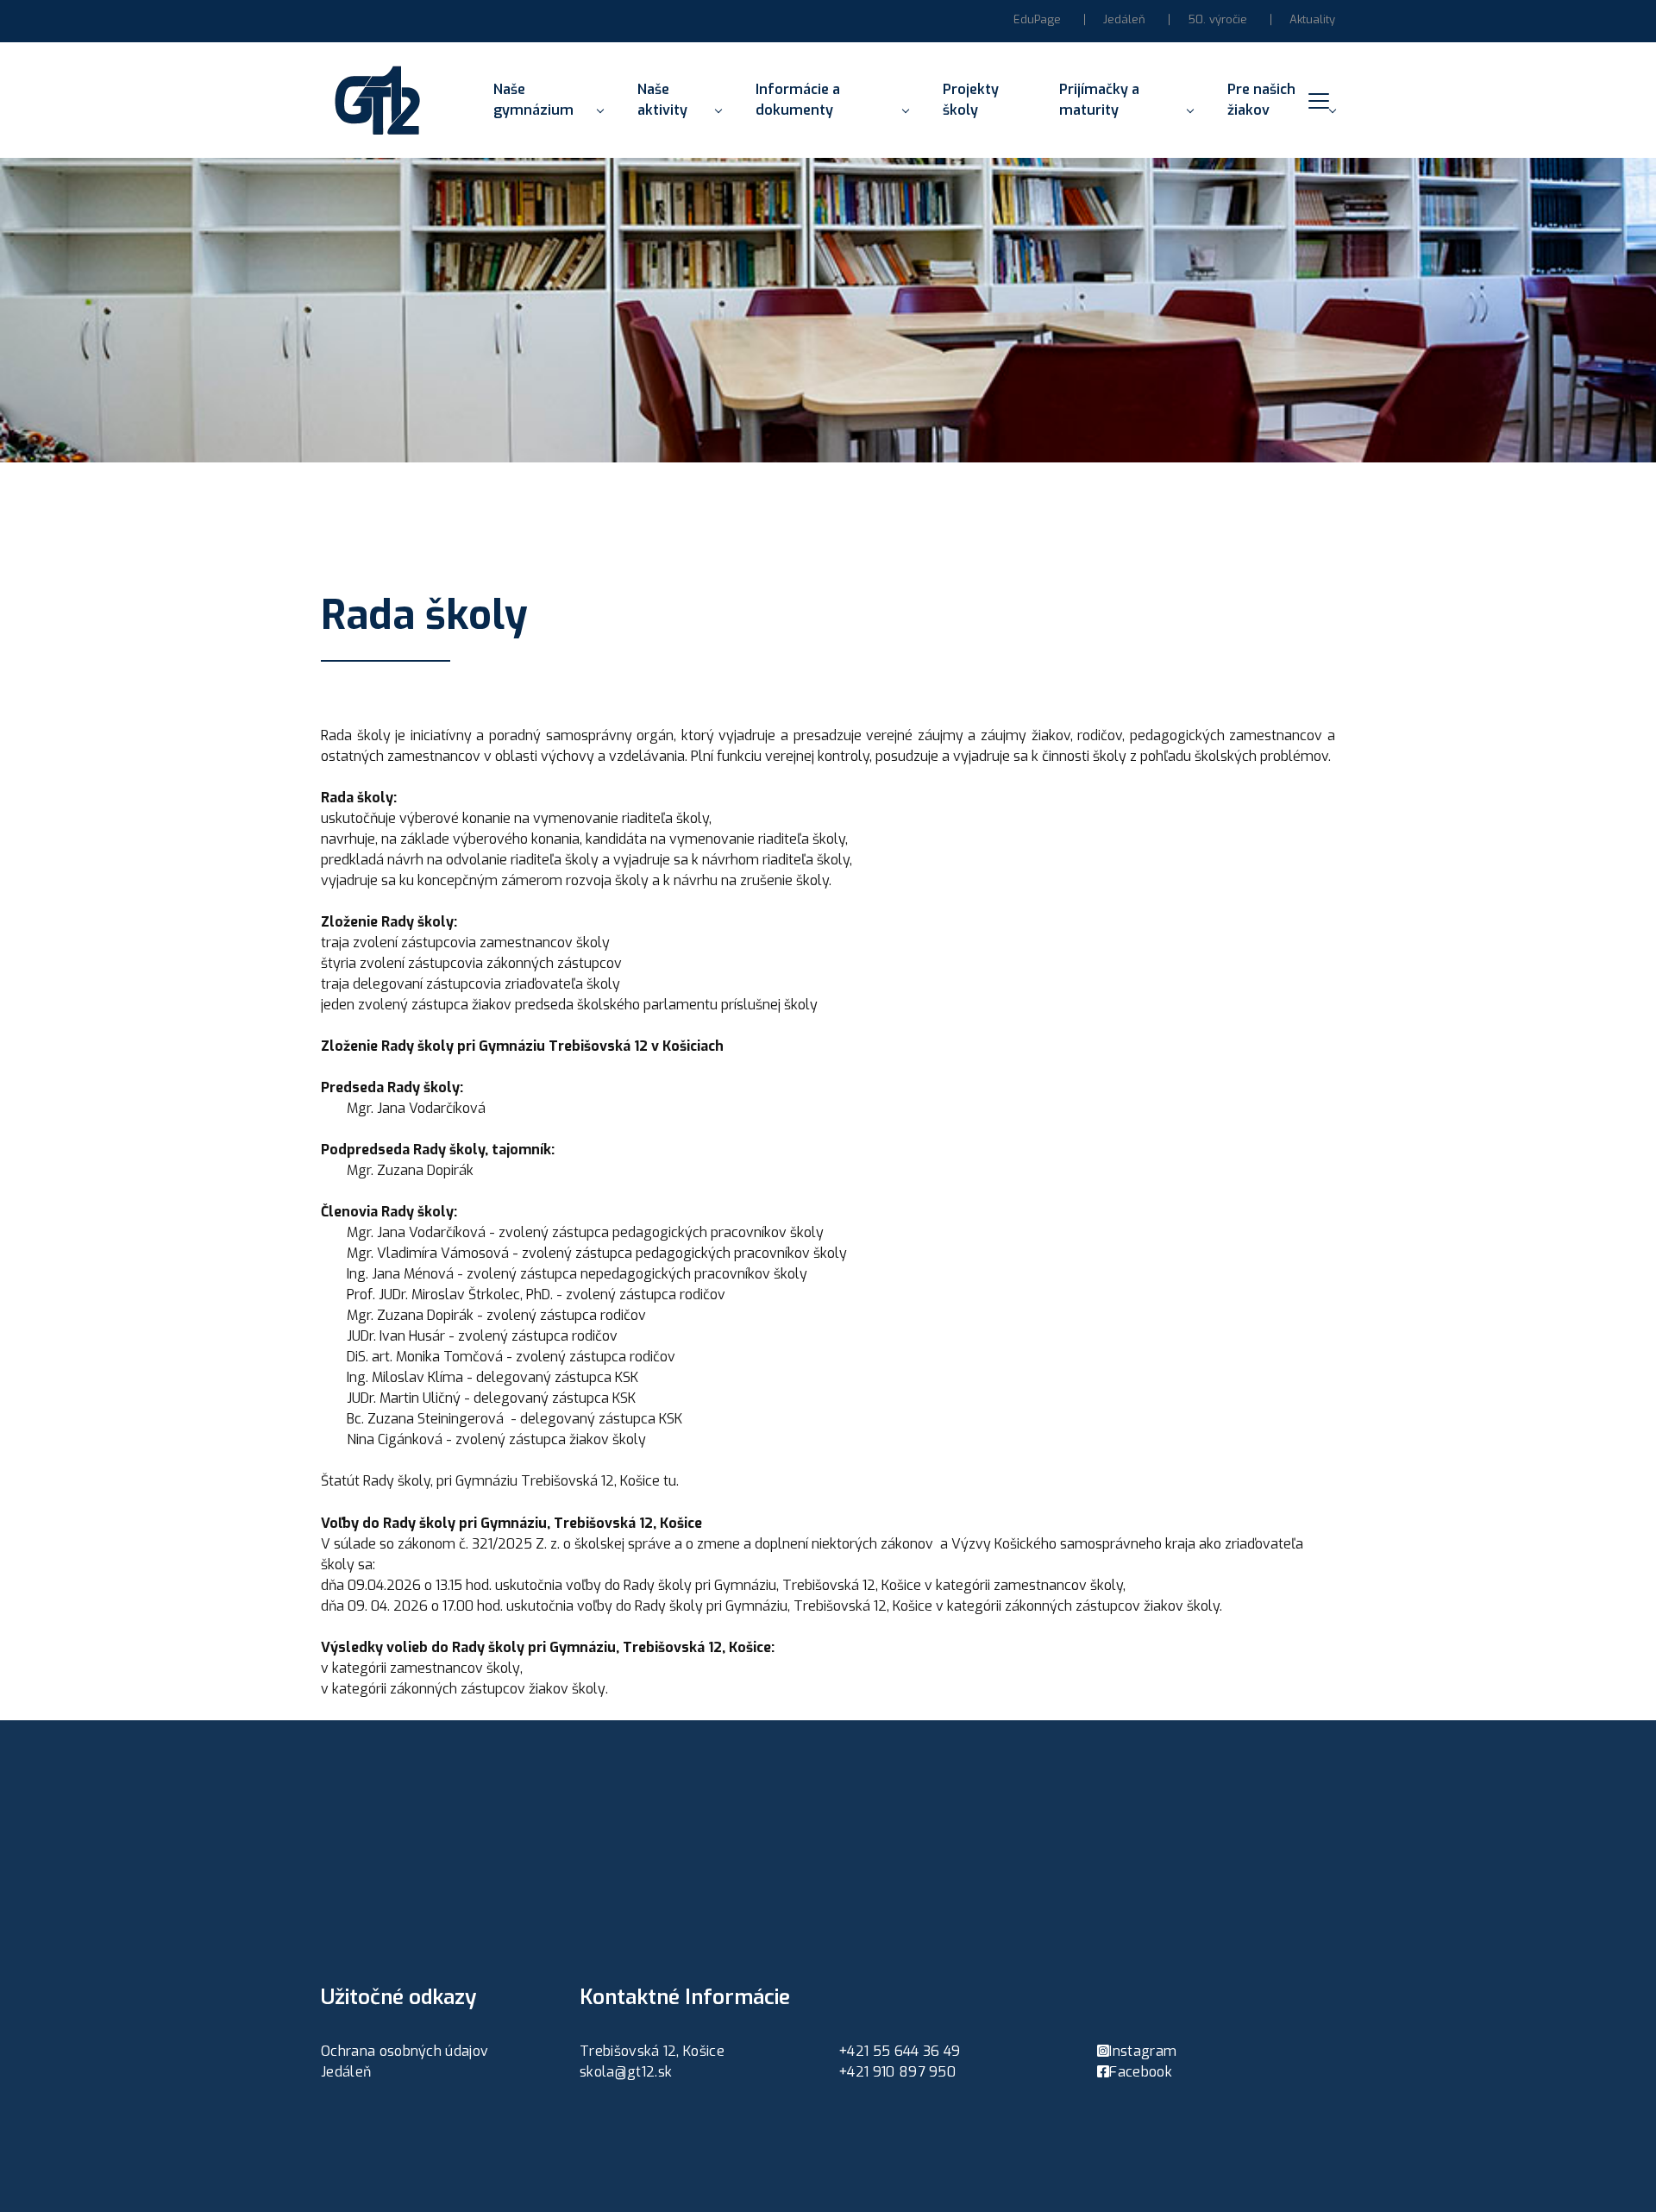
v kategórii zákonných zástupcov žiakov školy (463, 1689)
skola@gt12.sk (626, 2072)
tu (670, 1481)
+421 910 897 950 (897, 2072)
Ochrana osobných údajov (405, 2051)
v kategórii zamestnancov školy (420, 1668)
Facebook (1141, 2072)
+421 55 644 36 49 (899, 2051)
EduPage (1037, 19)
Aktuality (1312, 19)
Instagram (1143, 2051)
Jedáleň (1124, 19)
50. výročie (1217, 19)
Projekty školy (971, 100)
